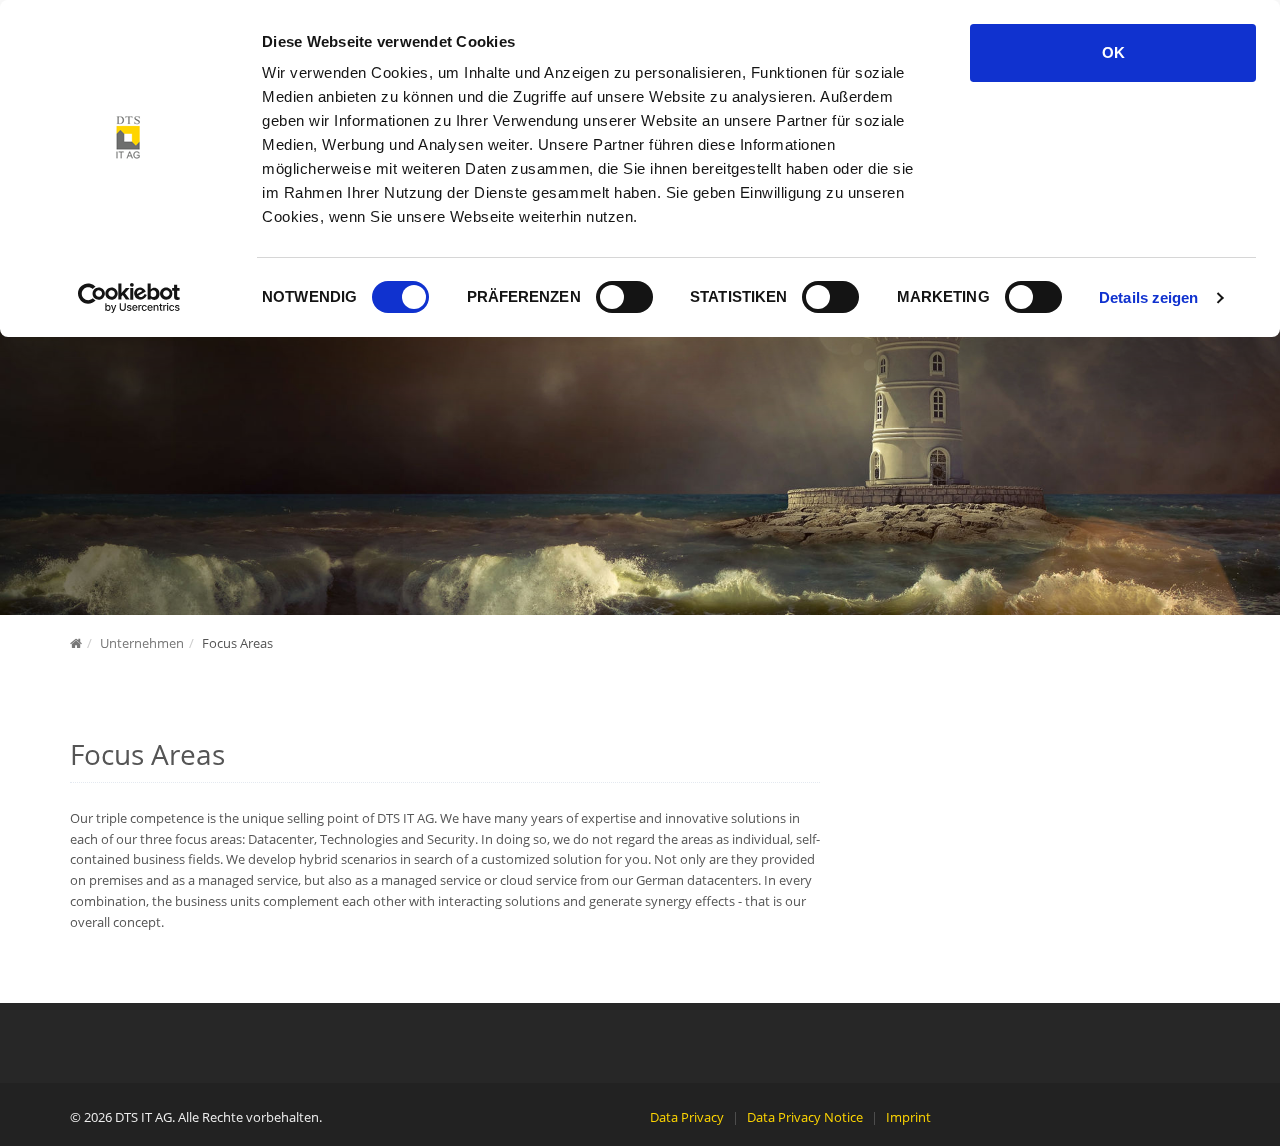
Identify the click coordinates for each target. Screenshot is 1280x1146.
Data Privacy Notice (805, 1117)
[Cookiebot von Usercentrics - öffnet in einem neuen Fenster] (129, 298)
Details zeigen (1148, 297)
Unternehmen (142, 643)
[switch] (624, 297)
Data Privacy (687, 1117)
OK (1113, 52)
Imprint (908, 1117)
